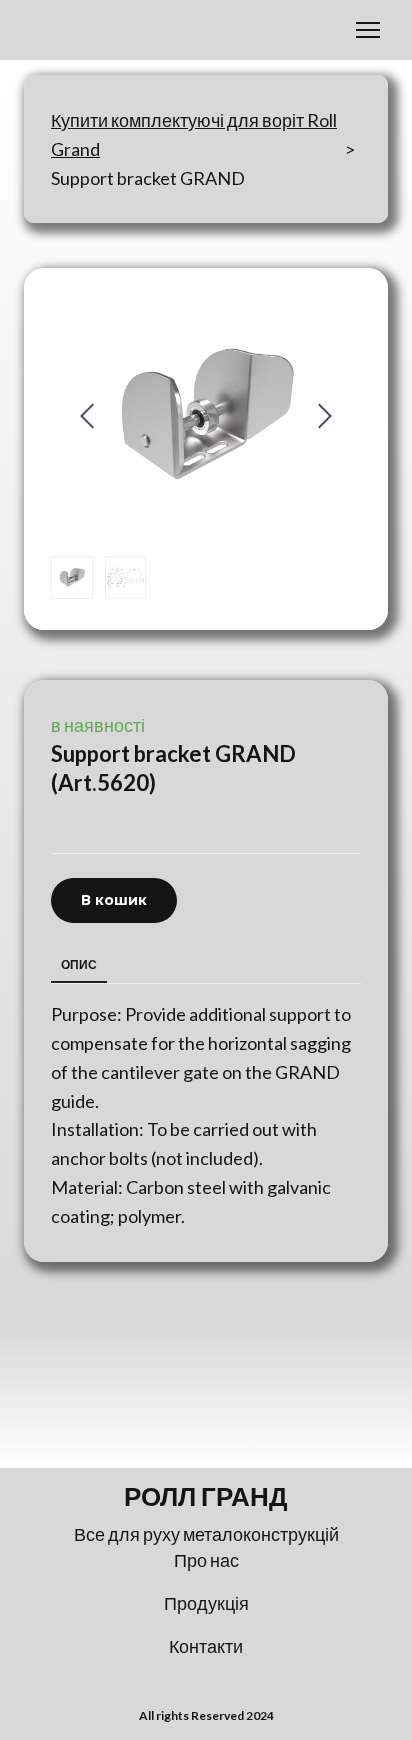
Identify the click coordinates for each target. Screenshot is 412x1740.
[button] (114, 900)
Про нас (206, 1560)
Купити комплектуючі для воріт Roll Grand (194, 134)
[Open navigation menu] (368, 30)
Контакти (206, 1646)
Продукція (206, 1603)
